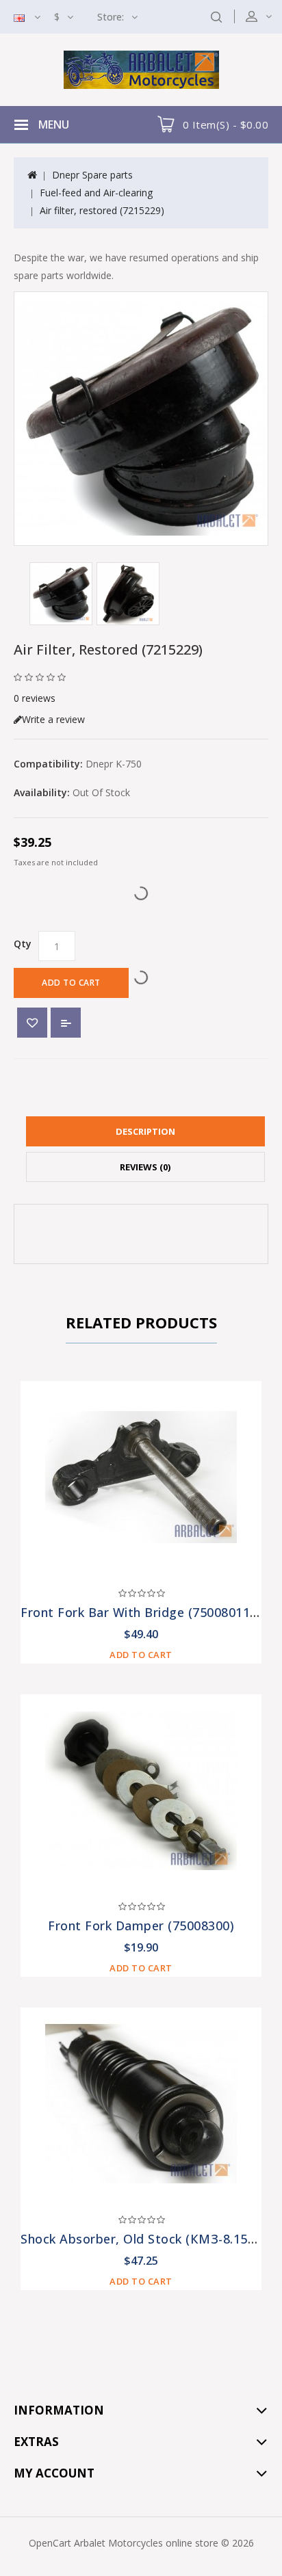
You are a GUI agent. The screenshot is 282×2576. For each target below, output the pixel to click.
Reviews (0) (145, 1167)
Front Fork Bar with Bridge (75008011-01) (147, 1612)
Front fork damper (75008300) (141, 1926)
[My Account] (268, 16)
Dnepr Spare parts (92, 175)
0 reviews (35, 698)
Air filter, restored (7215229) (102, 210)
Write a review (53, 719)
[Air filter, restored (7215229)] (141, 419)
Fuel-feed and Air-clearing (96, 193)
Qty (23, 944)
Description (145, 1131)
